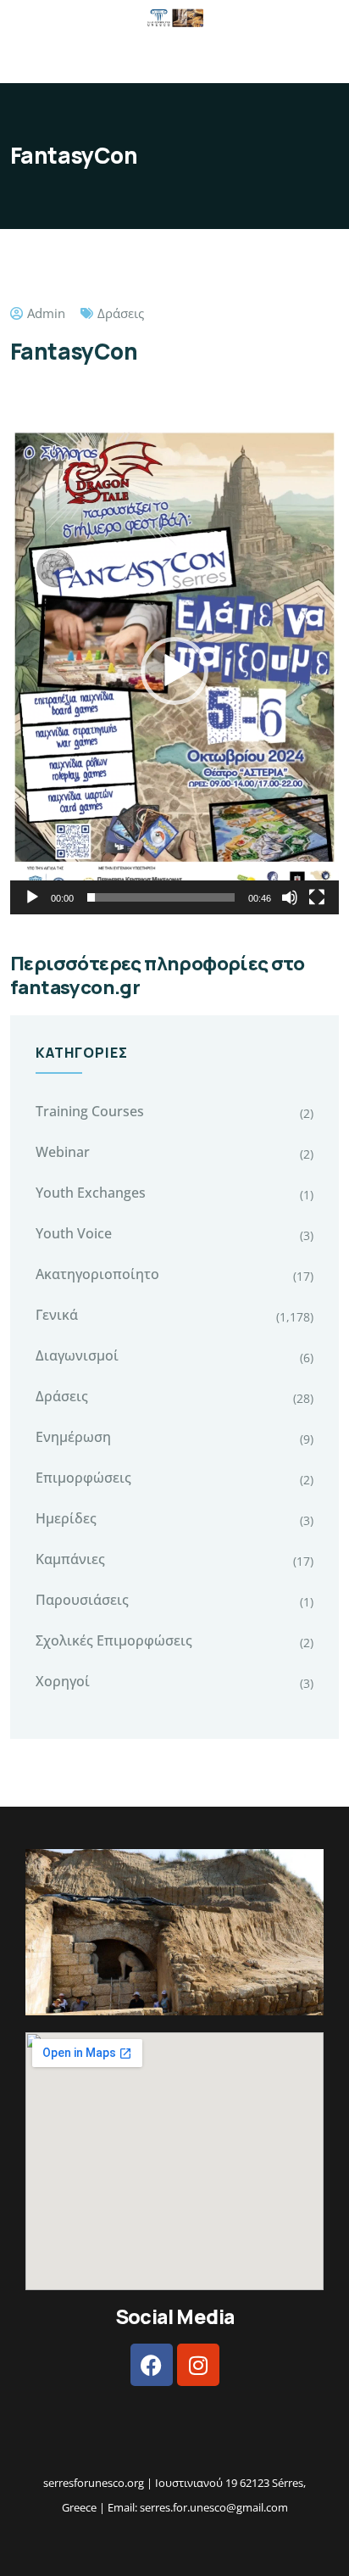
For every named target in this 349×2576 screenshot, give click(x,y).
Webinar (63, 1152)
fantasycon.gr (75, 987)
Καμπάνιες (70, 1559)
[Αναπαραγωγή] (32, 897)
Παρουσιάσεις (82, 1600)
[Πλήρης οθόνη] (317, 897)
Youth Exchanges (91, 1193)
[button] (174, 671)
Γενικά (57, 1315)
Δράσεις (121, 313)
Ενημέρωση (73, 1437)
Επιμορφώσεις (83, 1478)
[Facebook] (152, 2365)
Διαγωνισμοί (77, 1355)
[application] (174, 671)
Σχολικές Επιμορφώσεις (114, 1640)
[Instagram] (198, 2365)
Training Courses (90, 1111)
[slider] (161, 897)
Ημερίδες (66, 1518)
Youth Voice (74, 1233)
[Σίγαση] (290, 897)
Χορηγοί (63, 1681)
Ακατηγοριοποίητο (97, 1274)
